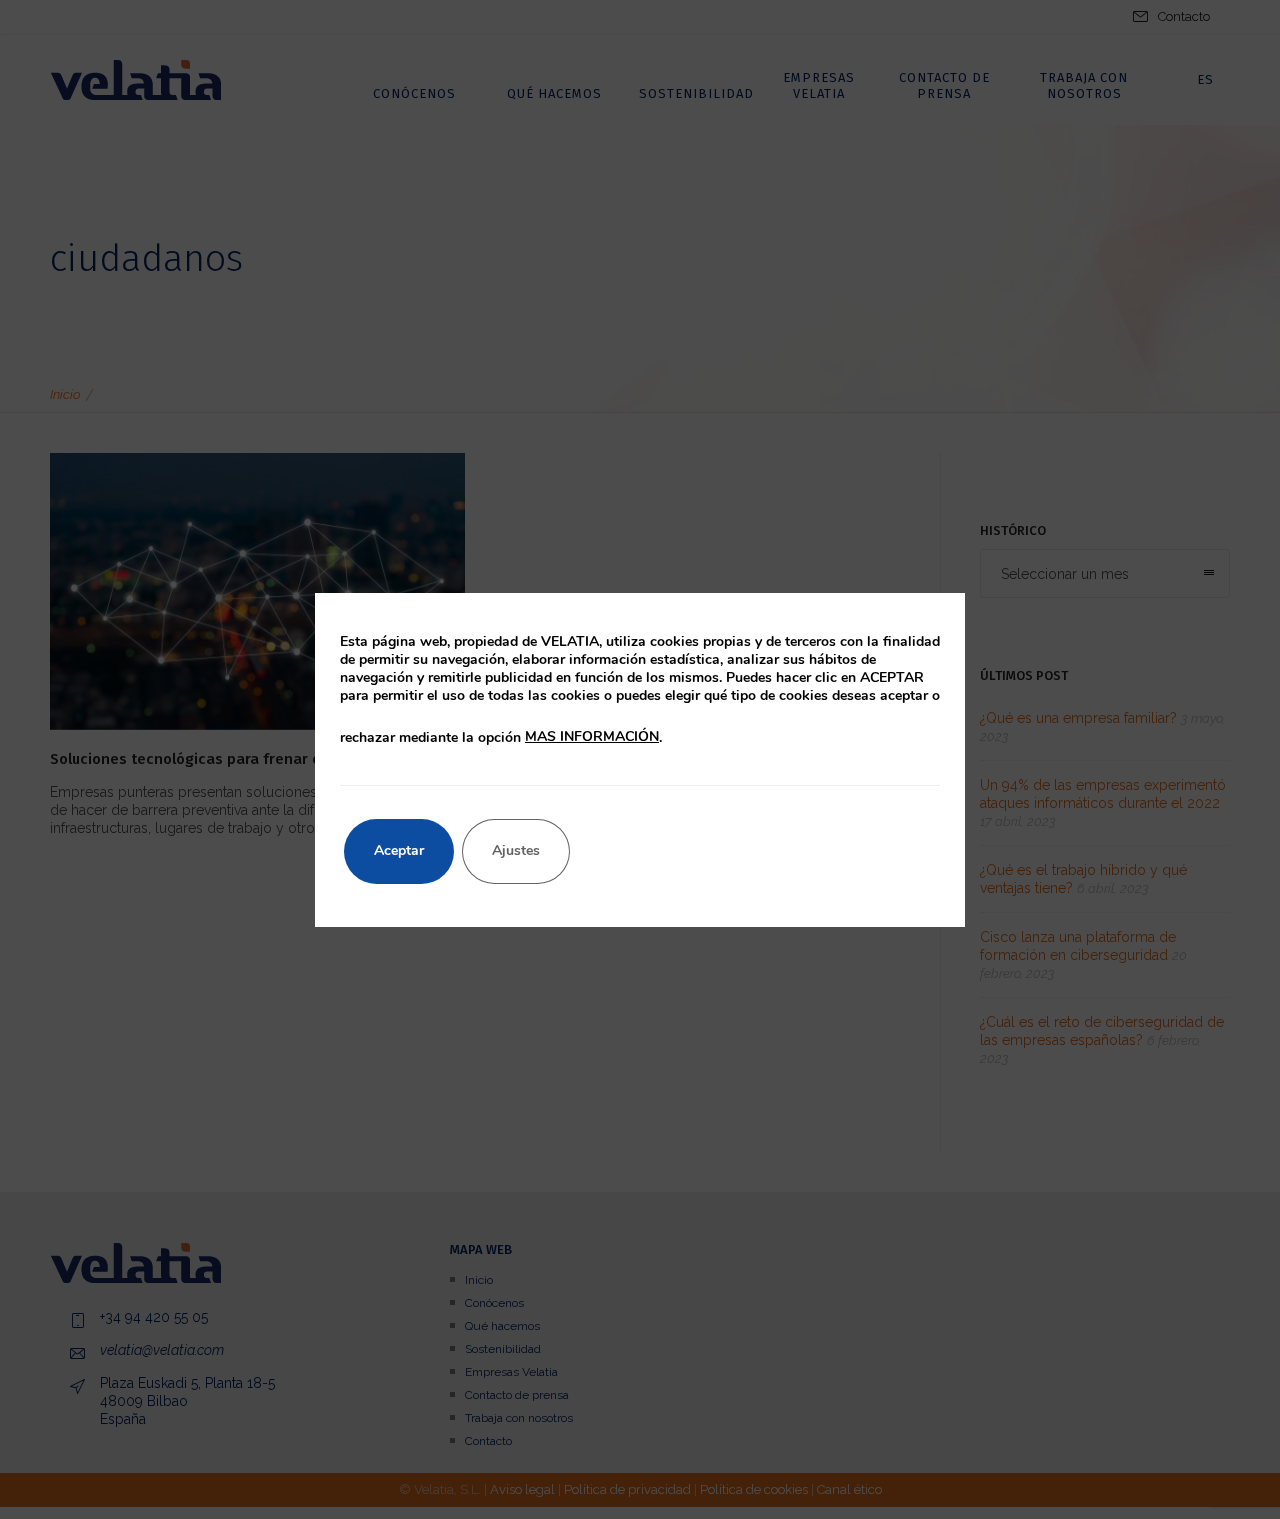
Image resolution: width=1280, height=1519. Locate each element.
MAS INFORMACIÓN (592, 736)
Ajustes (516, 850)
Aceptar (399, 850)
